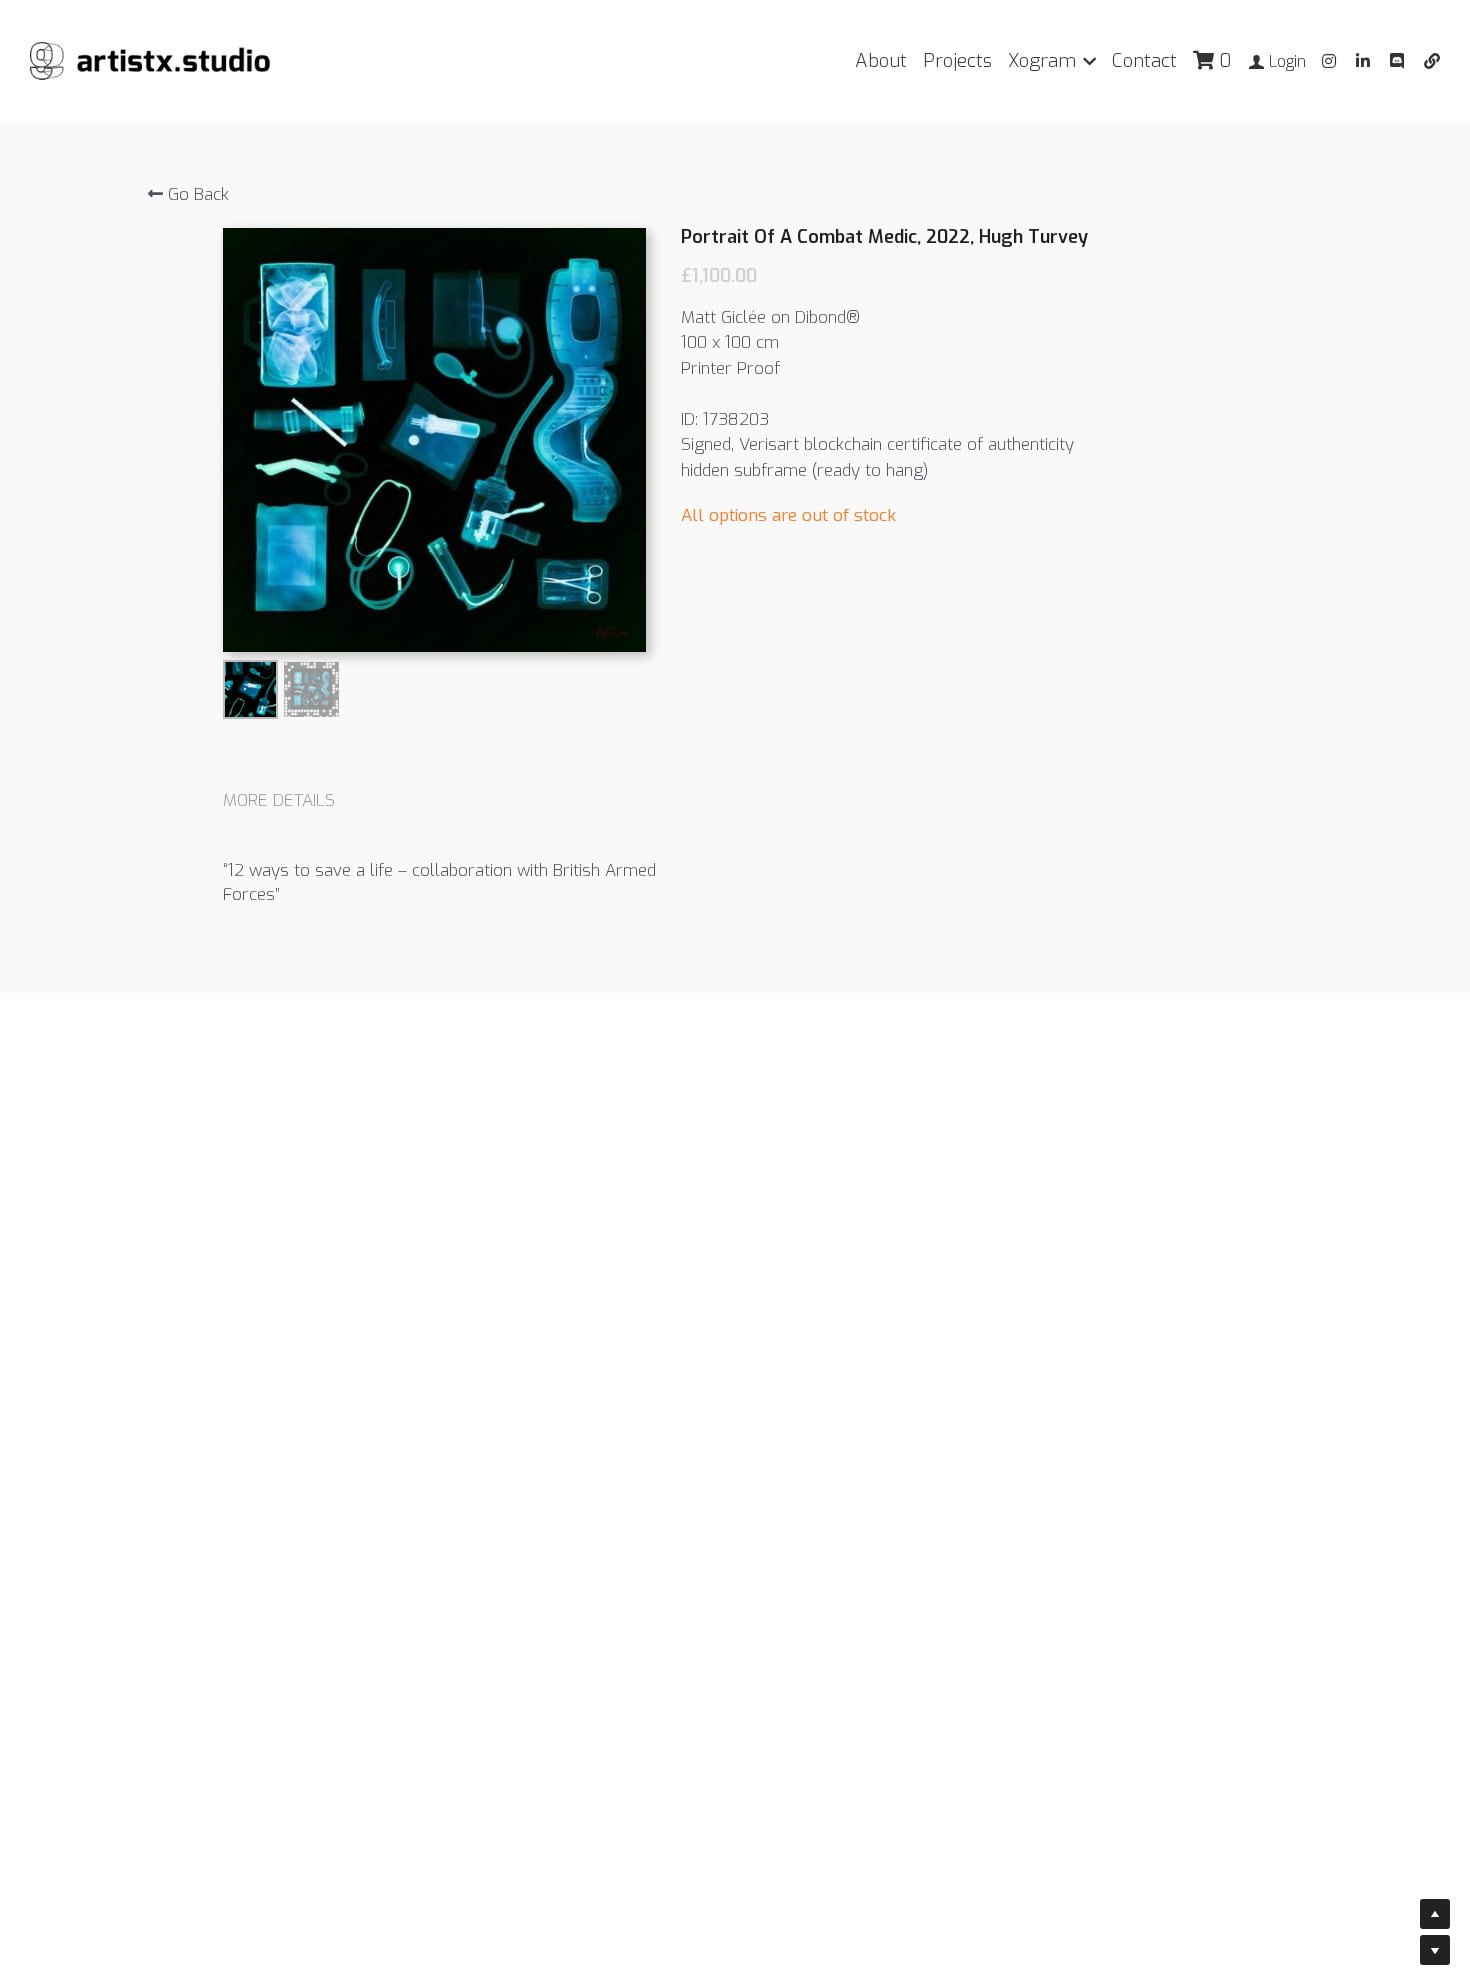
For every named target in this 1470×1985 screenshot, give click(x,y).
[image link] (150, 59)
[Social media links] (1329, 61)
